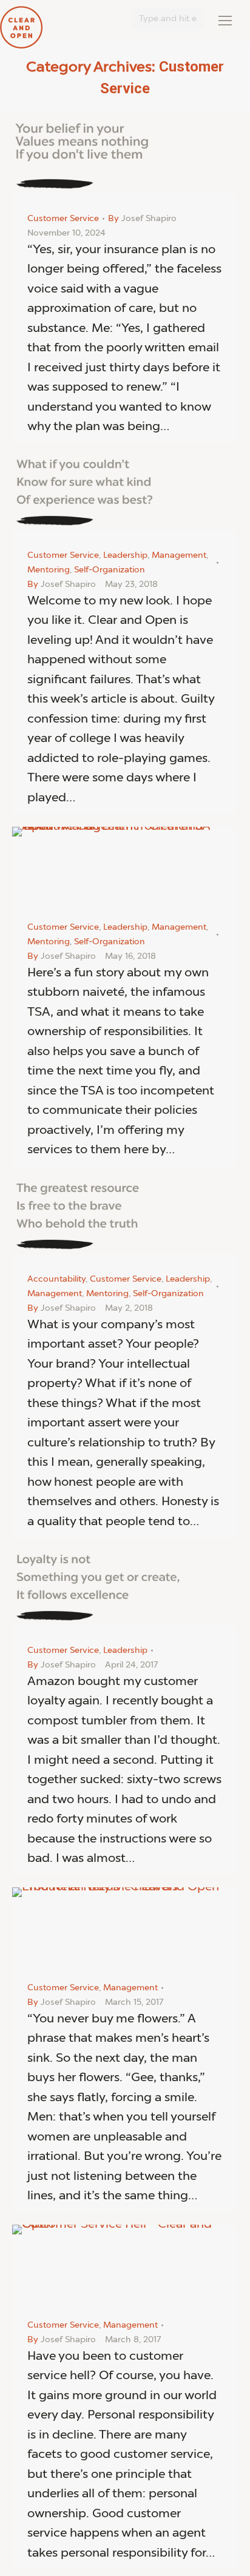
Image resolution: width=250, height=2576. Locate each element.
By (142, 219)
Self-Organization (110, 570)
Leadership (125, 555)
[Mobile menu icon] (225, 21)
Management (179, 555)
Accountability (56, 1279)
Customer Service (63, 219)
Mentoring (49, 570)
